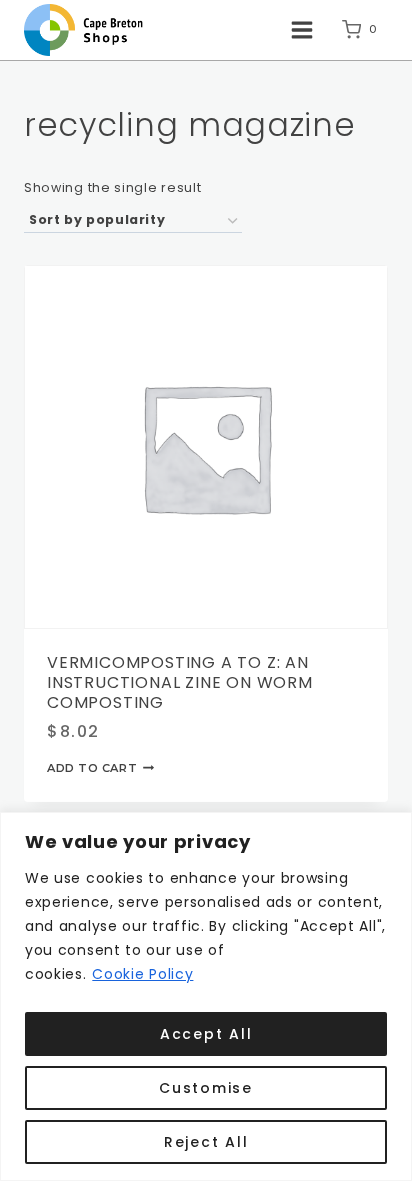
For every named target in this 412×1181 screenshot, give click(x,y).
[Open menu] (301, 29)
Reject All (206, 1142)
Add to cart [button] (92, 768)
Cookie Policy (142, 974)
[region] (206, 996)
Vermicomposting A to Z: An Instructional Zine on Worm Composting (180, 682)
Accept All (206, 1034)
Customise (206, 1088)
